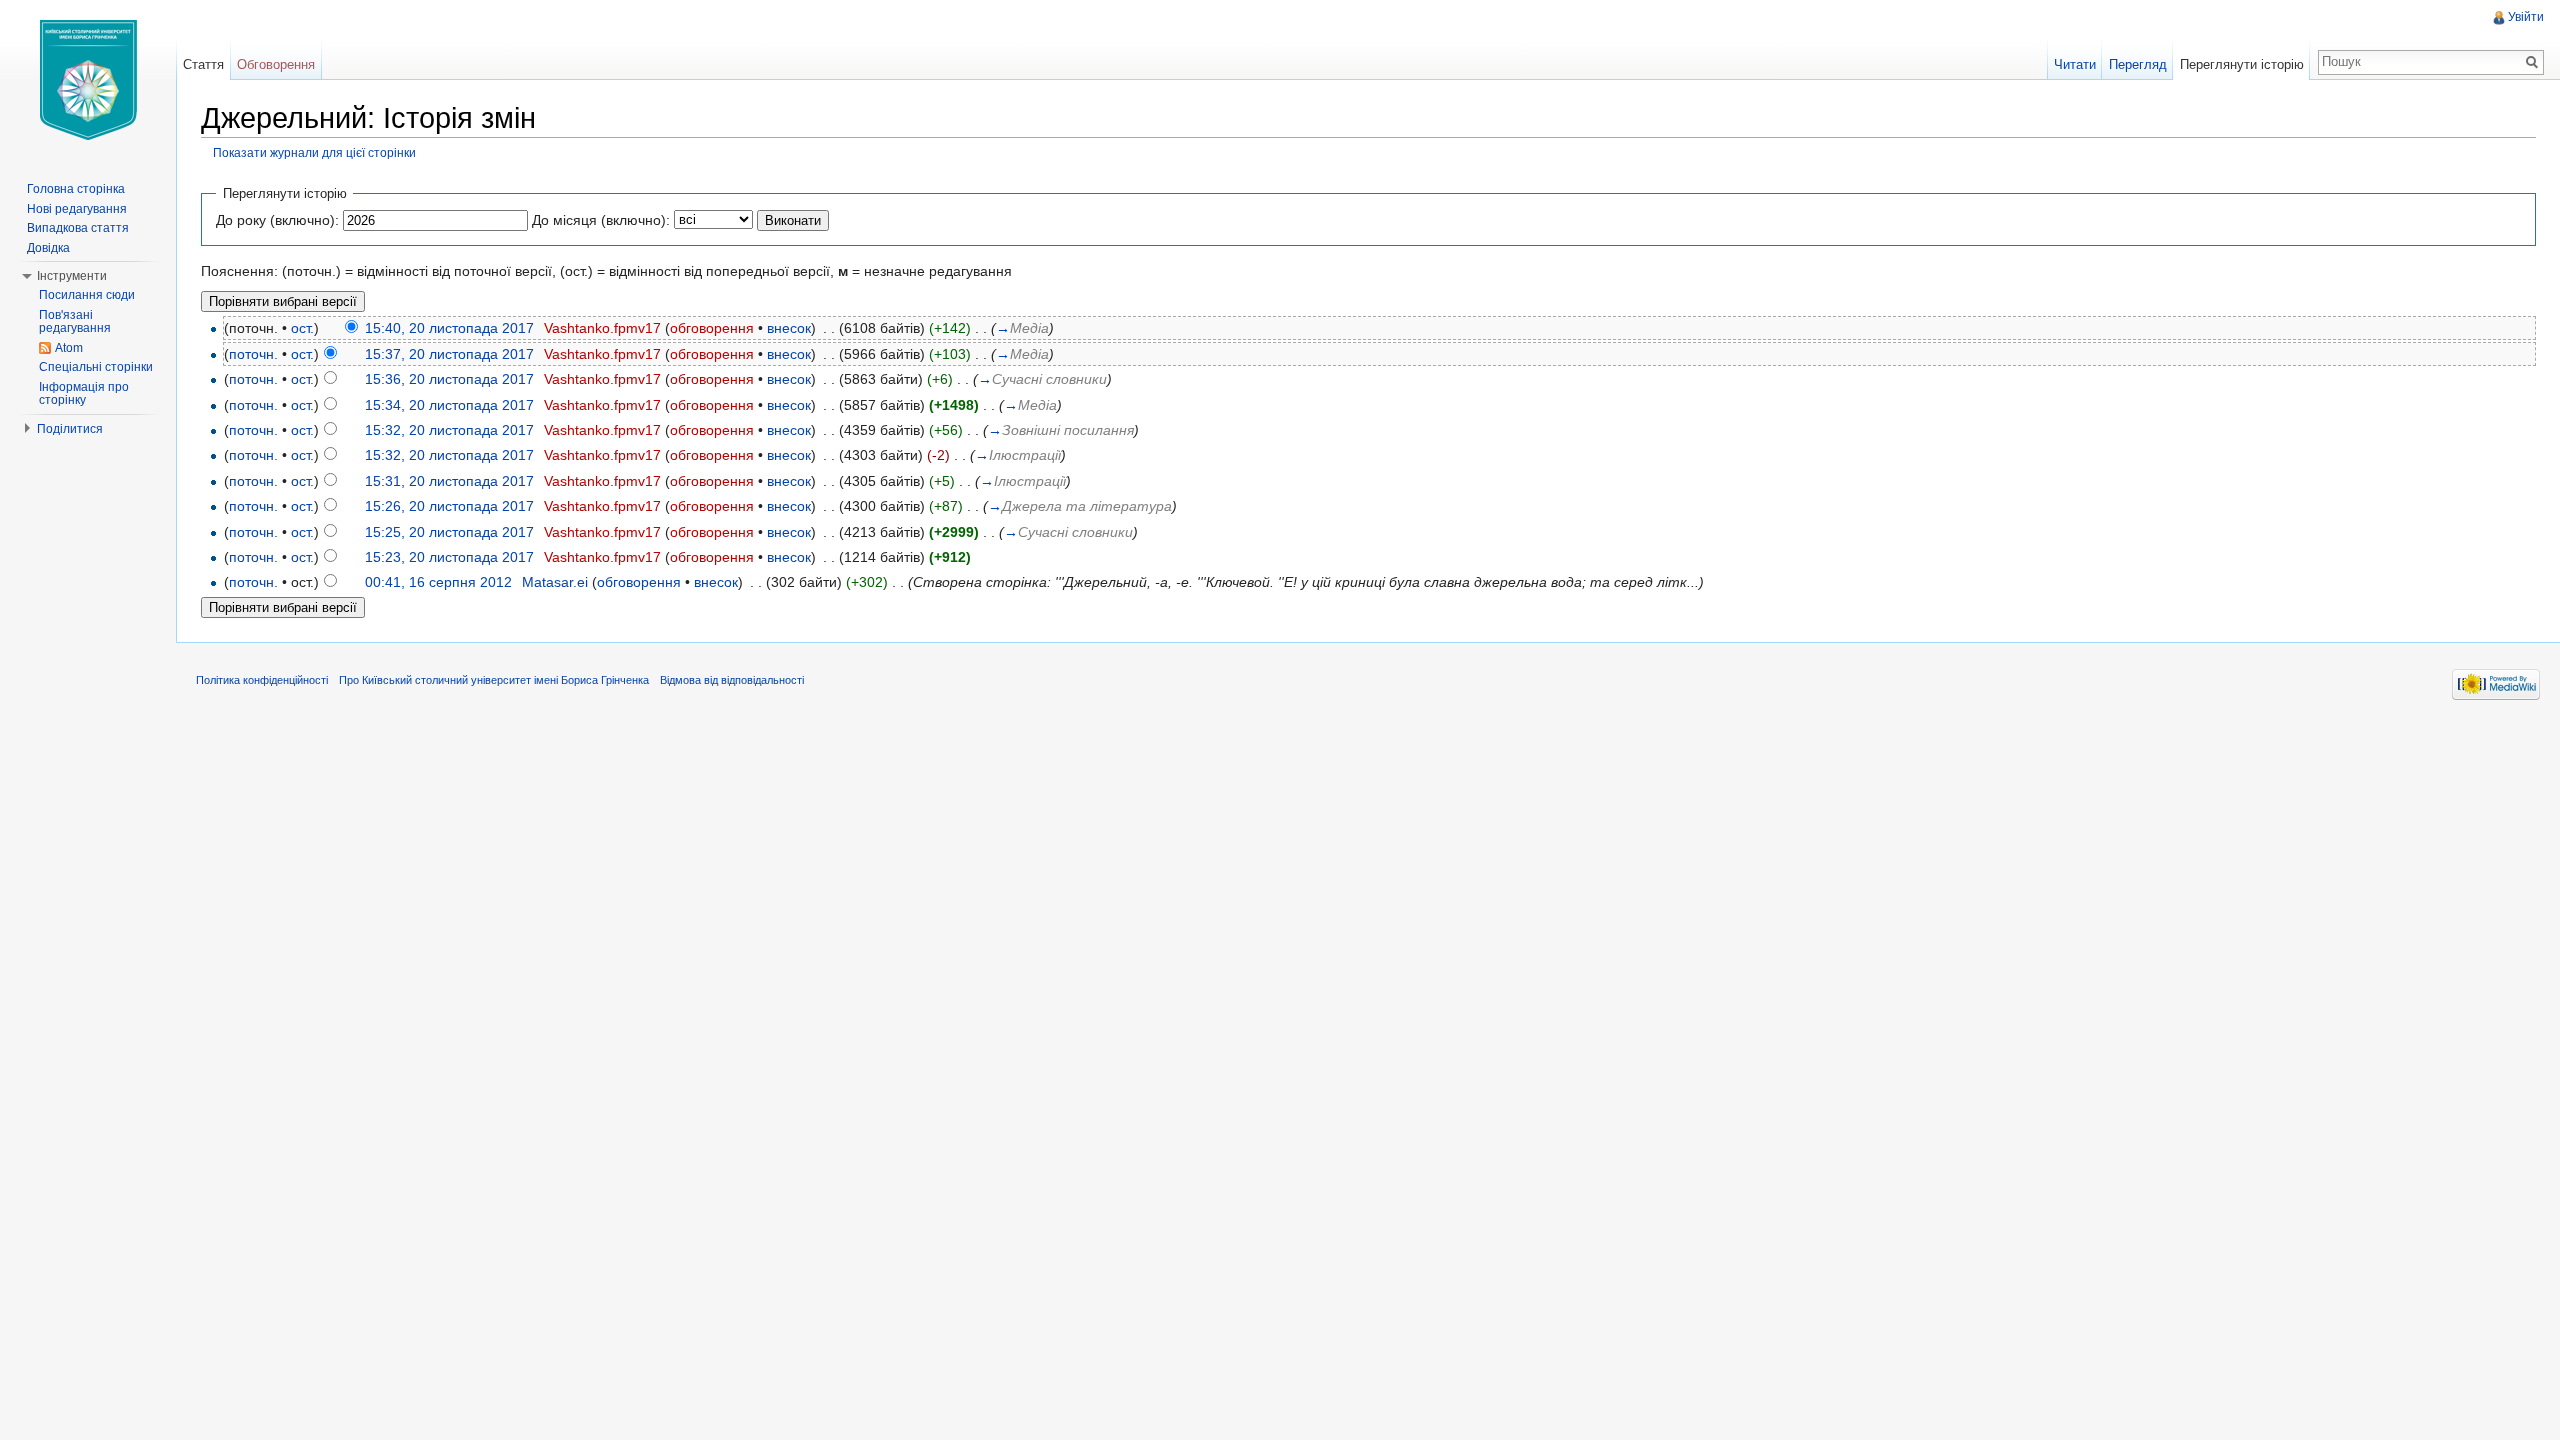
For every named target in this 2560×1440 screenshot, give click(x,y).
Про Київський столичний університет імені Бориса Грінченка (494, 680)
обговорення (712, 328)
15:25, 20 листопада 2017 (449, 532)
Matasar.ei (555, 582)
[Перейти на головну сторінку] (88, 80)
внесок (789, 328)
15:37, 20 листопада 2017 (449, 354)
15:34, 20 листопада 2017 (449, 405)
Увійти (2526, 17)
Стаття (203, 64)
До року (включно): (277, 220)
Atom (69, 348)
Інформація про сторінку (84, 394)
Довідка (48, 248)
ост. (302, 328)
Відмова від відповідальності (732, 680)
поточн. (253, 354)
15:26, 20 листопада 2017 (449, 506)
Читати (2075, 64)
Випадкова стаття (78, 228)
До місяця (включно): (601, 220)
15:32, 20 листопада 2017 (449, 430)
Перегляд (2138, 64)
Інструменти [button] (72, 276)
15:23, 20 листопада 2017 (449, 557)
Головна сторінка (76, 189)
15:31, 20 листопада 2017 (449, 481)
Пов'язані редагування (75, 322)
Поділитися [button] (70, 429)
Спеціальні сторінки (96, 367)
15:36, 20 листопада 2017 (449, 379)
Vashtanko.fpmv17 (602, 328)
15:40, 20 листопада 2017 (449, 328)
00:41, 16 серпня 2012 (438, 582)
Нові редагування (77, 209)
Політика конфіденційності (262, 680)
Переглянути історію (2242, 64)
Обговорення (276, 64)
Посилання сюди (87, 295)
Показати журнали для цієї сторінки (314, 152)
